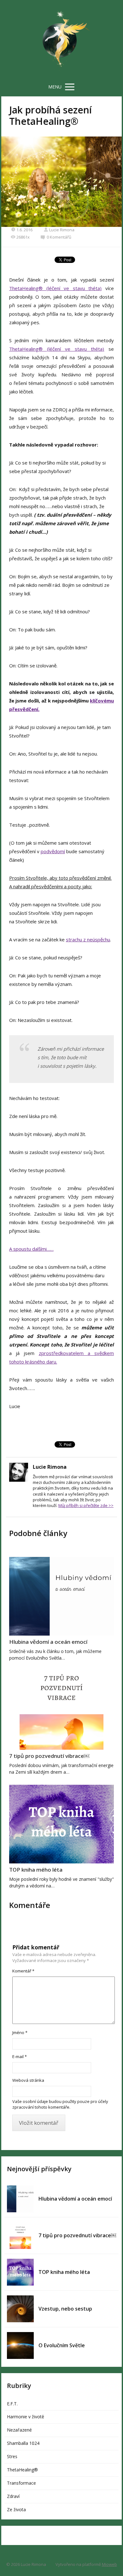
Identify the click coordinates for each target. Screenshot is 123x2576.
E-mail (20, 2057)
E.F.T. (12, 2404)
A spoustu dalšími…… (31, 1249)
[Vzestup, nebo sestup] (20, 2309)
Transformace (21, 2483)
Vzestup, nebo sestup (65, 2309)
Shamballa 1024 (23, 2443)
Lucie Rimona (62, 230)
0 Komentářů (59, 237)
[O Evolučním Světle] (20, 2345)
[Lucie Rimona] (61, 39)
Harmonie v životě (26, 2417)
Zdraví (13, 2496)
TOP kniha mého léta (36, 1870)
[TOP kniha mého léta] (61, 1824)
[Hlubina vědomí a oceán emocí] (61, 1596)
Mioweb (109, 2564)
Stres (12, 2456)
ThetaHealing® (22, 2470)
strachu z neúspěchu (88, 939)
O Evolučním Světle (62, 2345)
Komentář (23, 1971)
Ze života (16, 2509)
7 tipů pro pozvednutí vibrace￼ (49, 1756)
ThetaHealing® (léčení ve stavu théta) (56, 288)
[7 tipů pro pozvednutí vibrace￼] (61, 1710)
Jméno (20, 2032)
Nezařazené (19, 2430)
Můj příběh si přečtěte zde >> (86, 1505)
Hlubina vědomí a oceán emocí (48, 1642)
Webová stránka (28, 2080)
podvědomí (53, 851)
